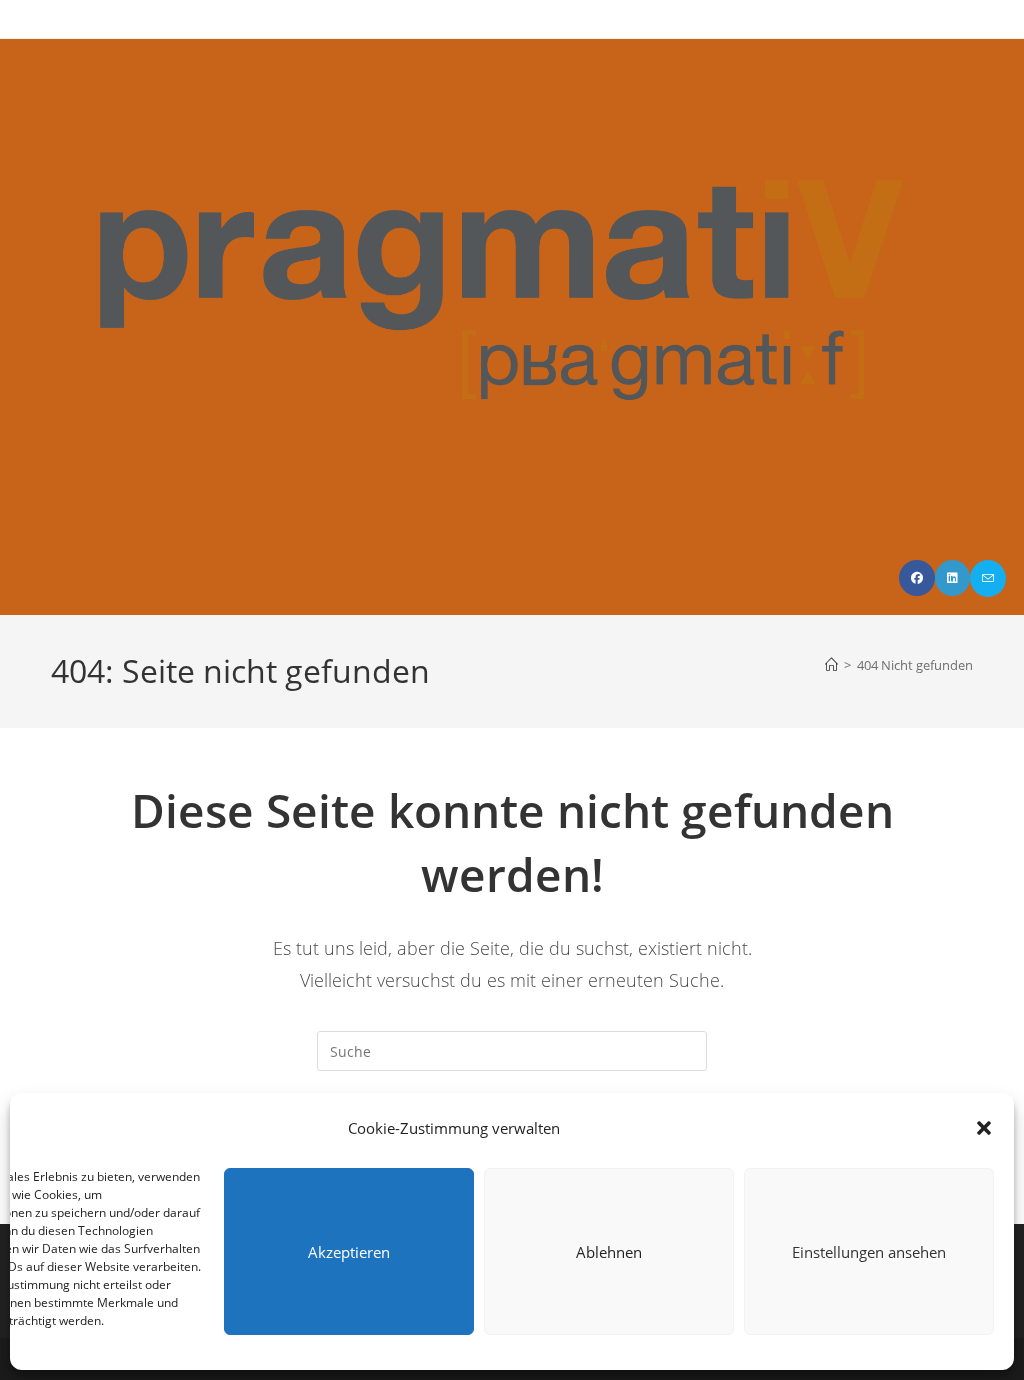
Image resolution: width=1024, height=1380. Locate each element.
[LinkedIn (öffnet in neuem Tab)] (952, 578)
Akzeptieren (349, 1252)
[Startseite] (831, 665)
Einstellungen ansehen (869, 1252)
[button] (984, 1128)
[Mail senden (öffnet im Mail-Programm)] (988, 578)
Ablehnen (609, 1252)
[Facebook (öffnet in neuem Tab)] (917, 578)
